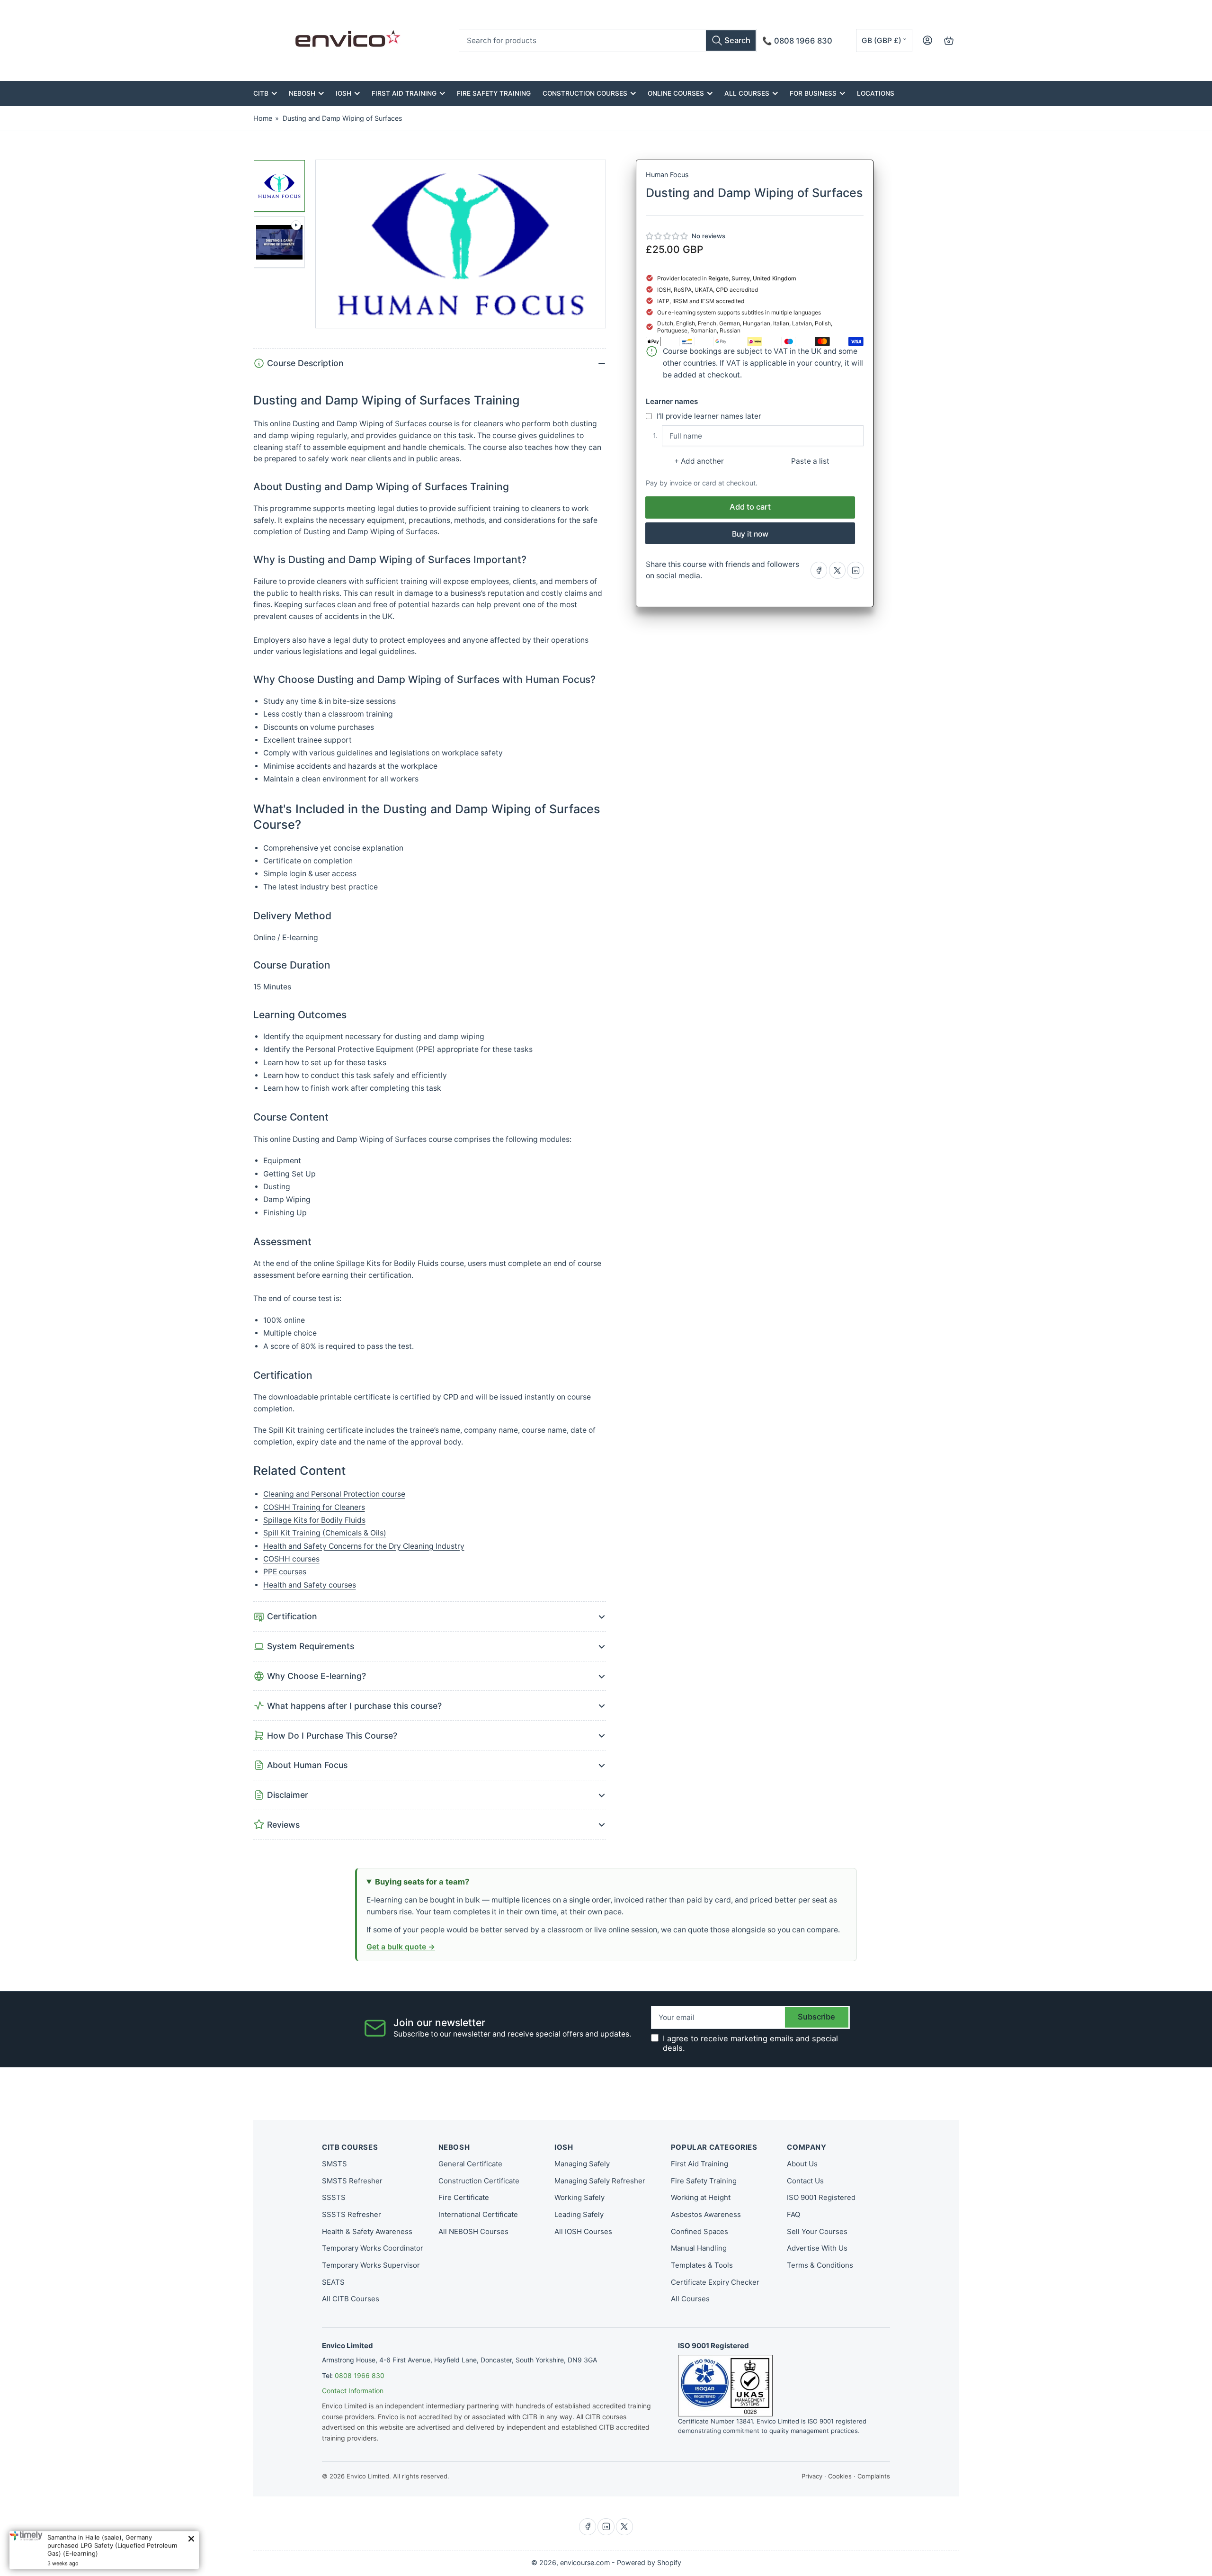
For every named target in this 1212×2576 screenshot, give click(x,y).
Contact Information (353, 2391)
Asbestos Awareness (706, 2214)
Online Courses (676, 93)
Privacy (812, 2476)
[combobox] (608, 40)
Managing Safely (582, 2164)
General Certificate (470, 2164)
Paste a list (810, 461)
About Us (802, 2164)
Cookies (840, 2476)
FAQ (793, 2214)
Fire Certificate (464, 2197)
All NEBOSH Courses (473, 2231)
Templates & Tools (702, 2265)
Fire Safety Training (494, 93)
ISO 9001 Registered (821, 2197)
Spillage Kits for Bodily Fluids (314, 1520)
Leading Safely (579, 2214)
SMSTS (334, 2164)
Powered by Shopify (649, 2563)
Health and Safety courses (310, 1585)
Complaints (874, 2476)
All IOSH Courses (583, 2231)
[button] (667, 236)
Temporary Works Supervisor (371, 2265)
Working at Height (701, 2197)
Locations (876, 93)
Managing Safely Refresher (600, 2181)
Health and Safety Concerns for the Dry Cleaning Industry (364, 1546)
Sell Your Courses (817, 2231)
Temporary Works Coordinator (373, 2248)
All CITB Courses (351, 2299)
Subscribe (816, 2017)
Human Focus (667, 175)
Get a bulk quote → (401, 1947)
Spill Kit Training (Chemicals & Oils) (325, 1533)
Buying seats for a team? (422, 1882)
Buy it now (750, 534)
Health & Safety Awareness (367, 2231)
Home (263, 118)
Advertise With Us (817, 2248)
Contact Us (805, 2181)
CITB (261, 93)
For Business (813, 93)
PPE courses (285, 1572)
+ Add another (699, 461)
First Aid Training (404, 93)
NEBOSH (302, 93)
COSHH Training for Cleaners (314, 1507)
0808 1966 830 (360, 2375)
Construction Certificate (479, 2181)
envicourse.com (585, 2563)
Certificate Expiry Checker (715, 2282)
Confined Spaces (700, 2231)
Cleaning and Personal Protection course (334, 1494)
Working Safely (579, 2197)
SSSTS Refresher (352, 2214)
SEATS (333, 2282)
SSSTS (334, 2197)
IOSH (343, 93)
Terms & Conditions (820, 2265)
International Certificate (478, 2214)
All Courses (747, 93)
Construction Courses (585, 93)
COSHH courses (291, 1559)
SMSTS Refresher (352, 2181)
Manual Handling (699, 2248)
